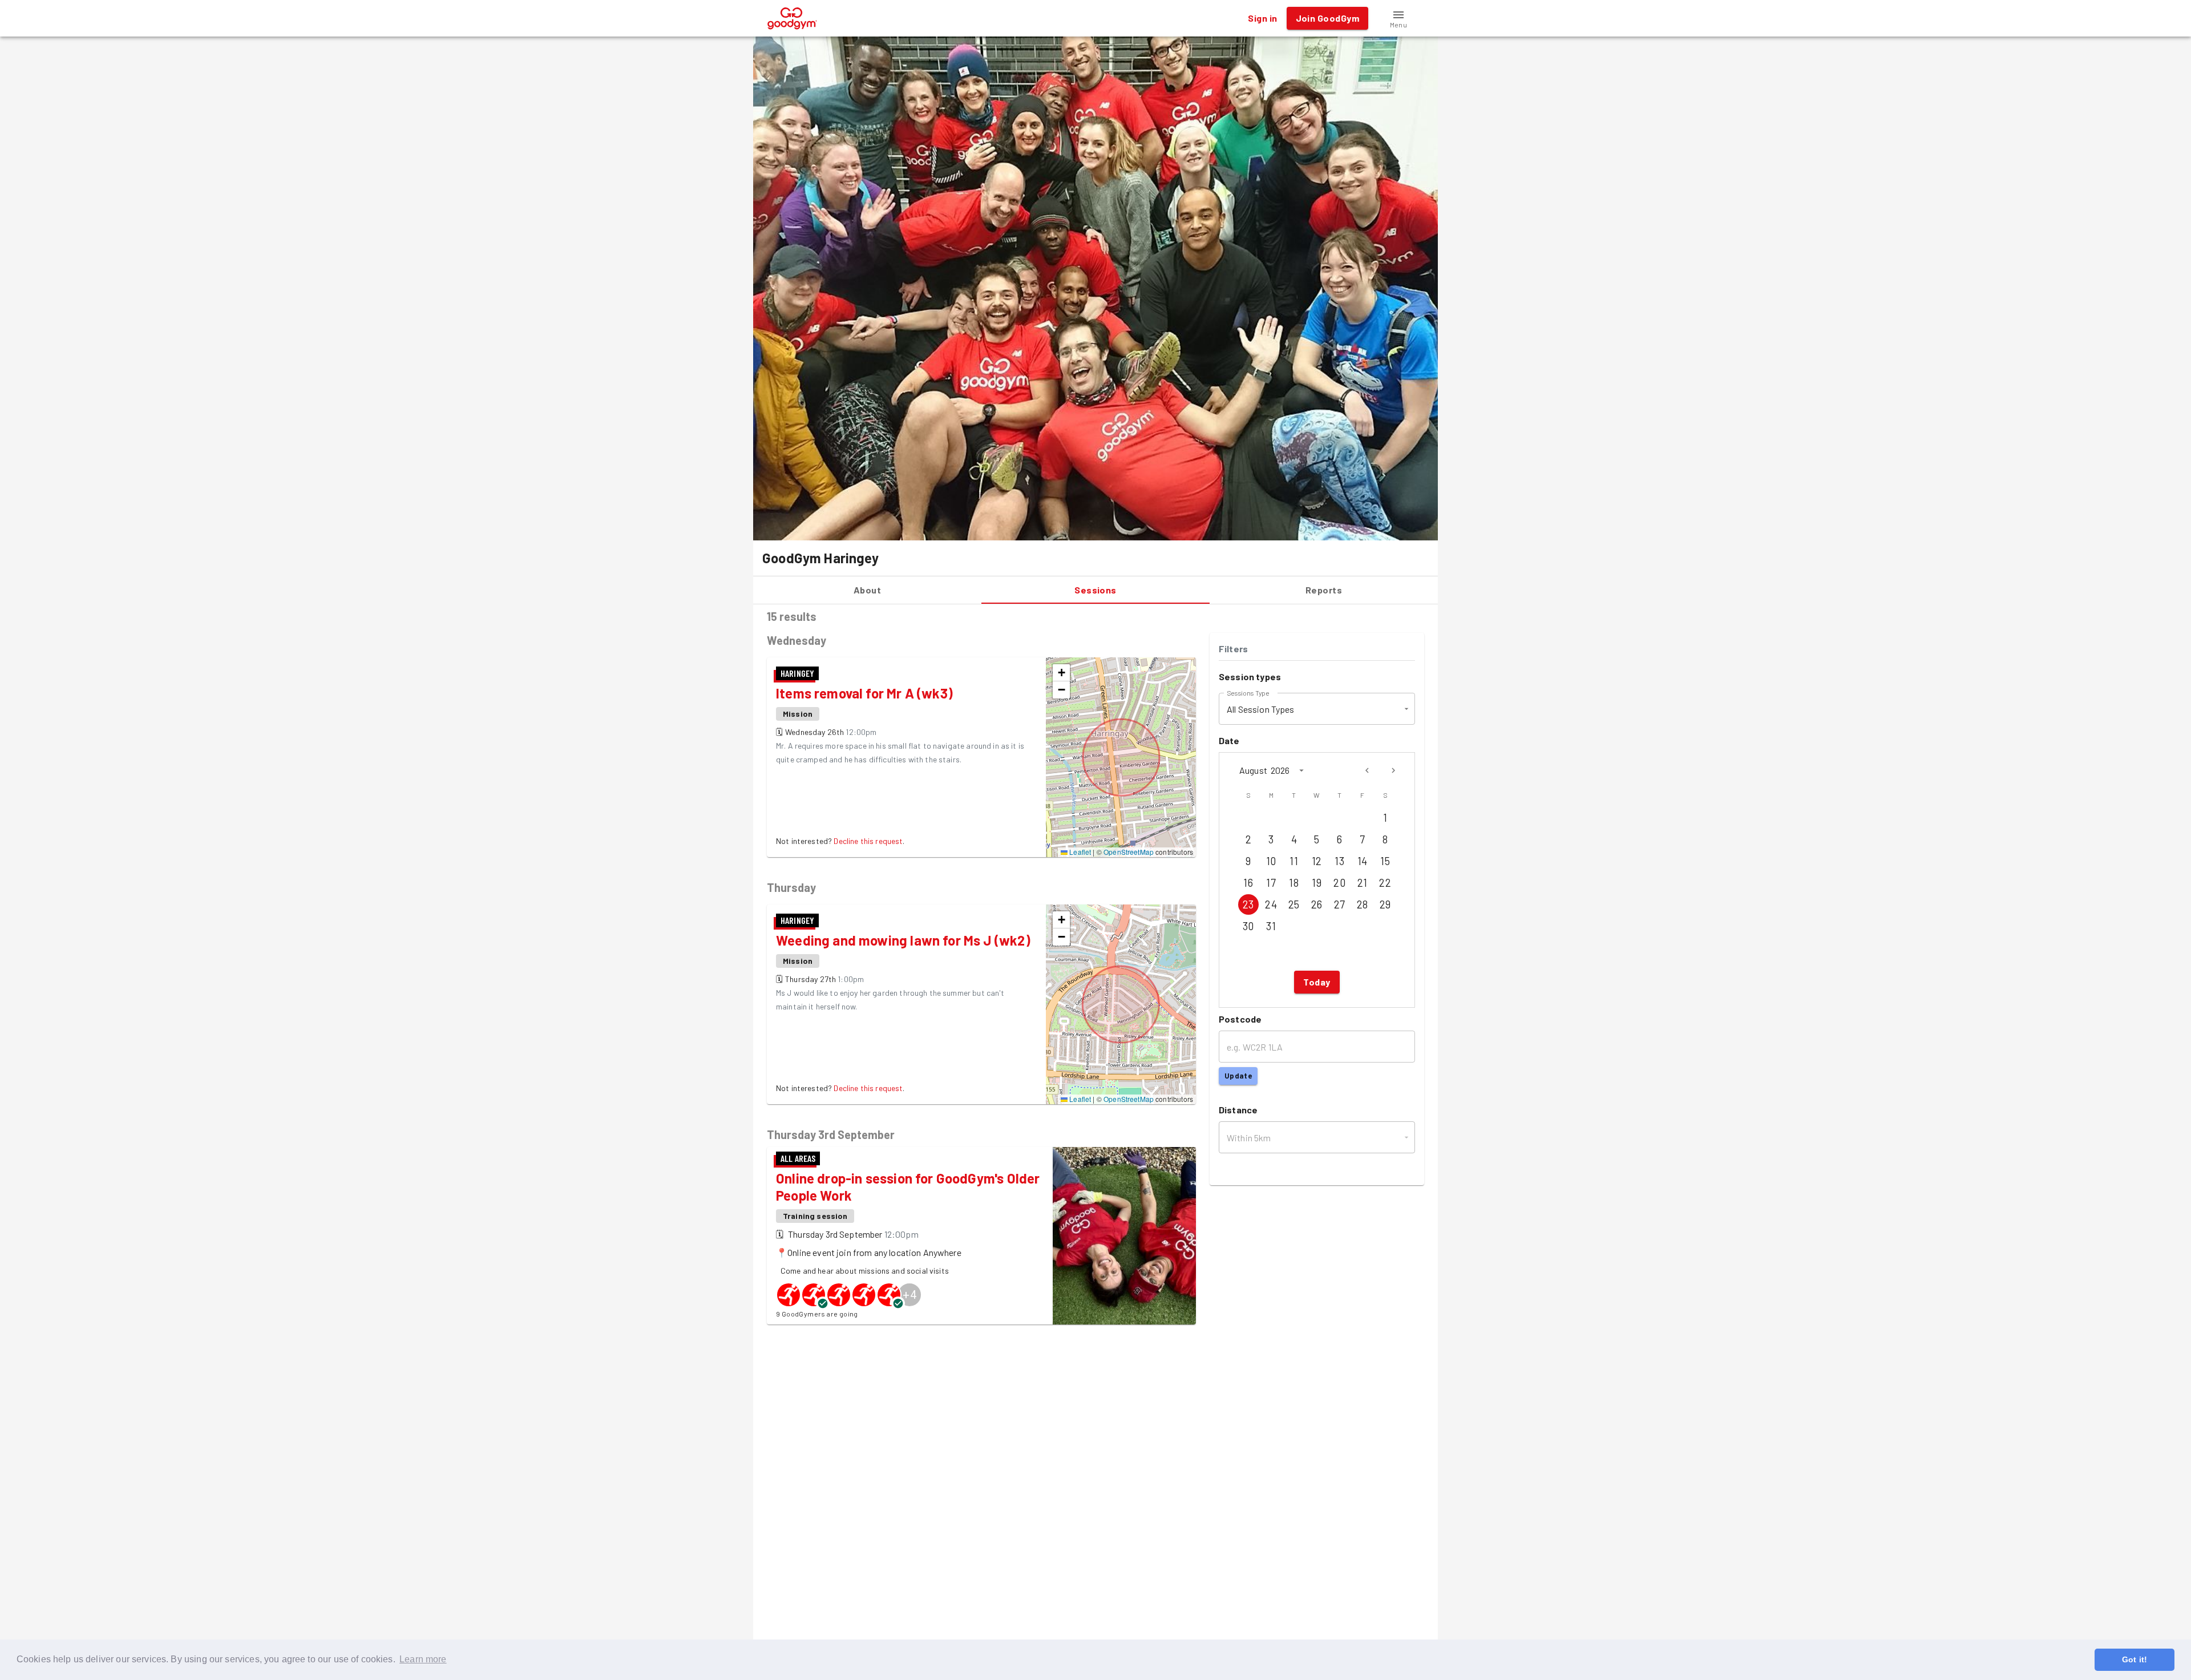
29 (1385, 904)
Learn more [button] (423, 1659)
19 (1317, 883)
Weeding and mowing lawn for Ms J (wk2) (903, 940)
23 (1248, 904)
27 (1340, 904)
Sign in (1262, 18)
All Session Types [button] (1261, 709)
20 (1339, 883)
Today (1317, 982)
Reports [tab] (1324, 590)
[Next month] (1393, 770)
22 (1385, 883)
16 (1248, 883)
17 (1271, 883)
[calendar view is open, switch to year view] (1301, 770)
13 (1339, 861)
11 (1294, 861)
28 (1363, 904)
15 (1385, 861)
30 (1248, 926)
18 (1294, 883)
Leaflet (1079, 852)
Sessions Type (1248, 693)
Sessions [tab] (1095, 590)
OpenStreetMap (1129, 852)
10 (1271, 861)
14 (1363, 861)
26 (1317, 904)
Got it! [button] (2135, 1659)
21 (1363, 883)
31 (1271, 926)
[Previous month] (1367, 770)
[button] (1398, 18)
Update (1238, 1076)
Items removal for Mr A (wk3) (864, 693)
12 (1317, 861)
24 (1271, 904)
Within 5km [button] (1249, 1138)
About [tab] (867, 590)
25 (1294, 904)
